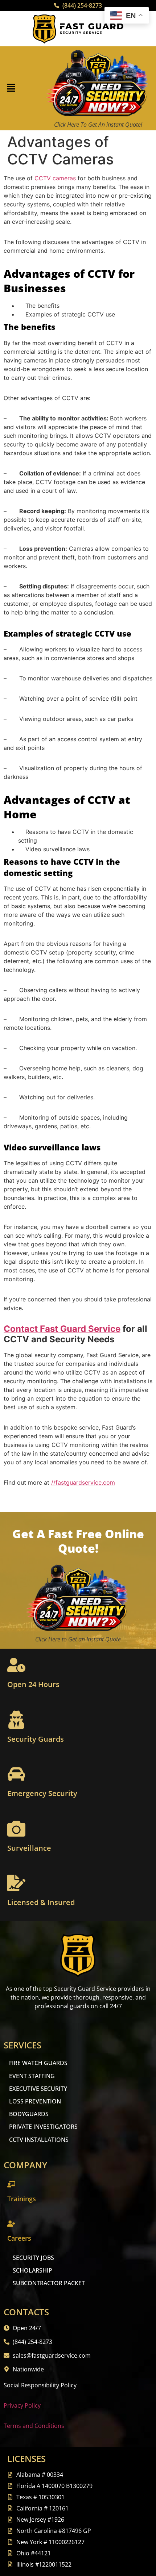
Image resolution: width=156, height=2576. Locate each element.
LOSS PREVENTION (35, 2101)
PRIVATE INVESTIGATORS (43, 2127)
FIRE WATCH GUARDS (38, 2063)
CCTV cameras (55, 178)
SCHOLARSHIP (32, 2270)
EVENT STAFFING (32, 2076)
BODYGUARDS (29, 2114)
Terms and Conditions (34, 2426)
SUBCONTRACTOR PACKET (49, 2283)
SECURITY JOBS (33, 2258)
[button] (11, 89)
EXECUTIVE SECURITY (38, 2089)
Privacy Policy (22, 2405)
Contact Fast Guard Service (62, 1329)
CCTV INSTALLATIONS (39, 2140)
